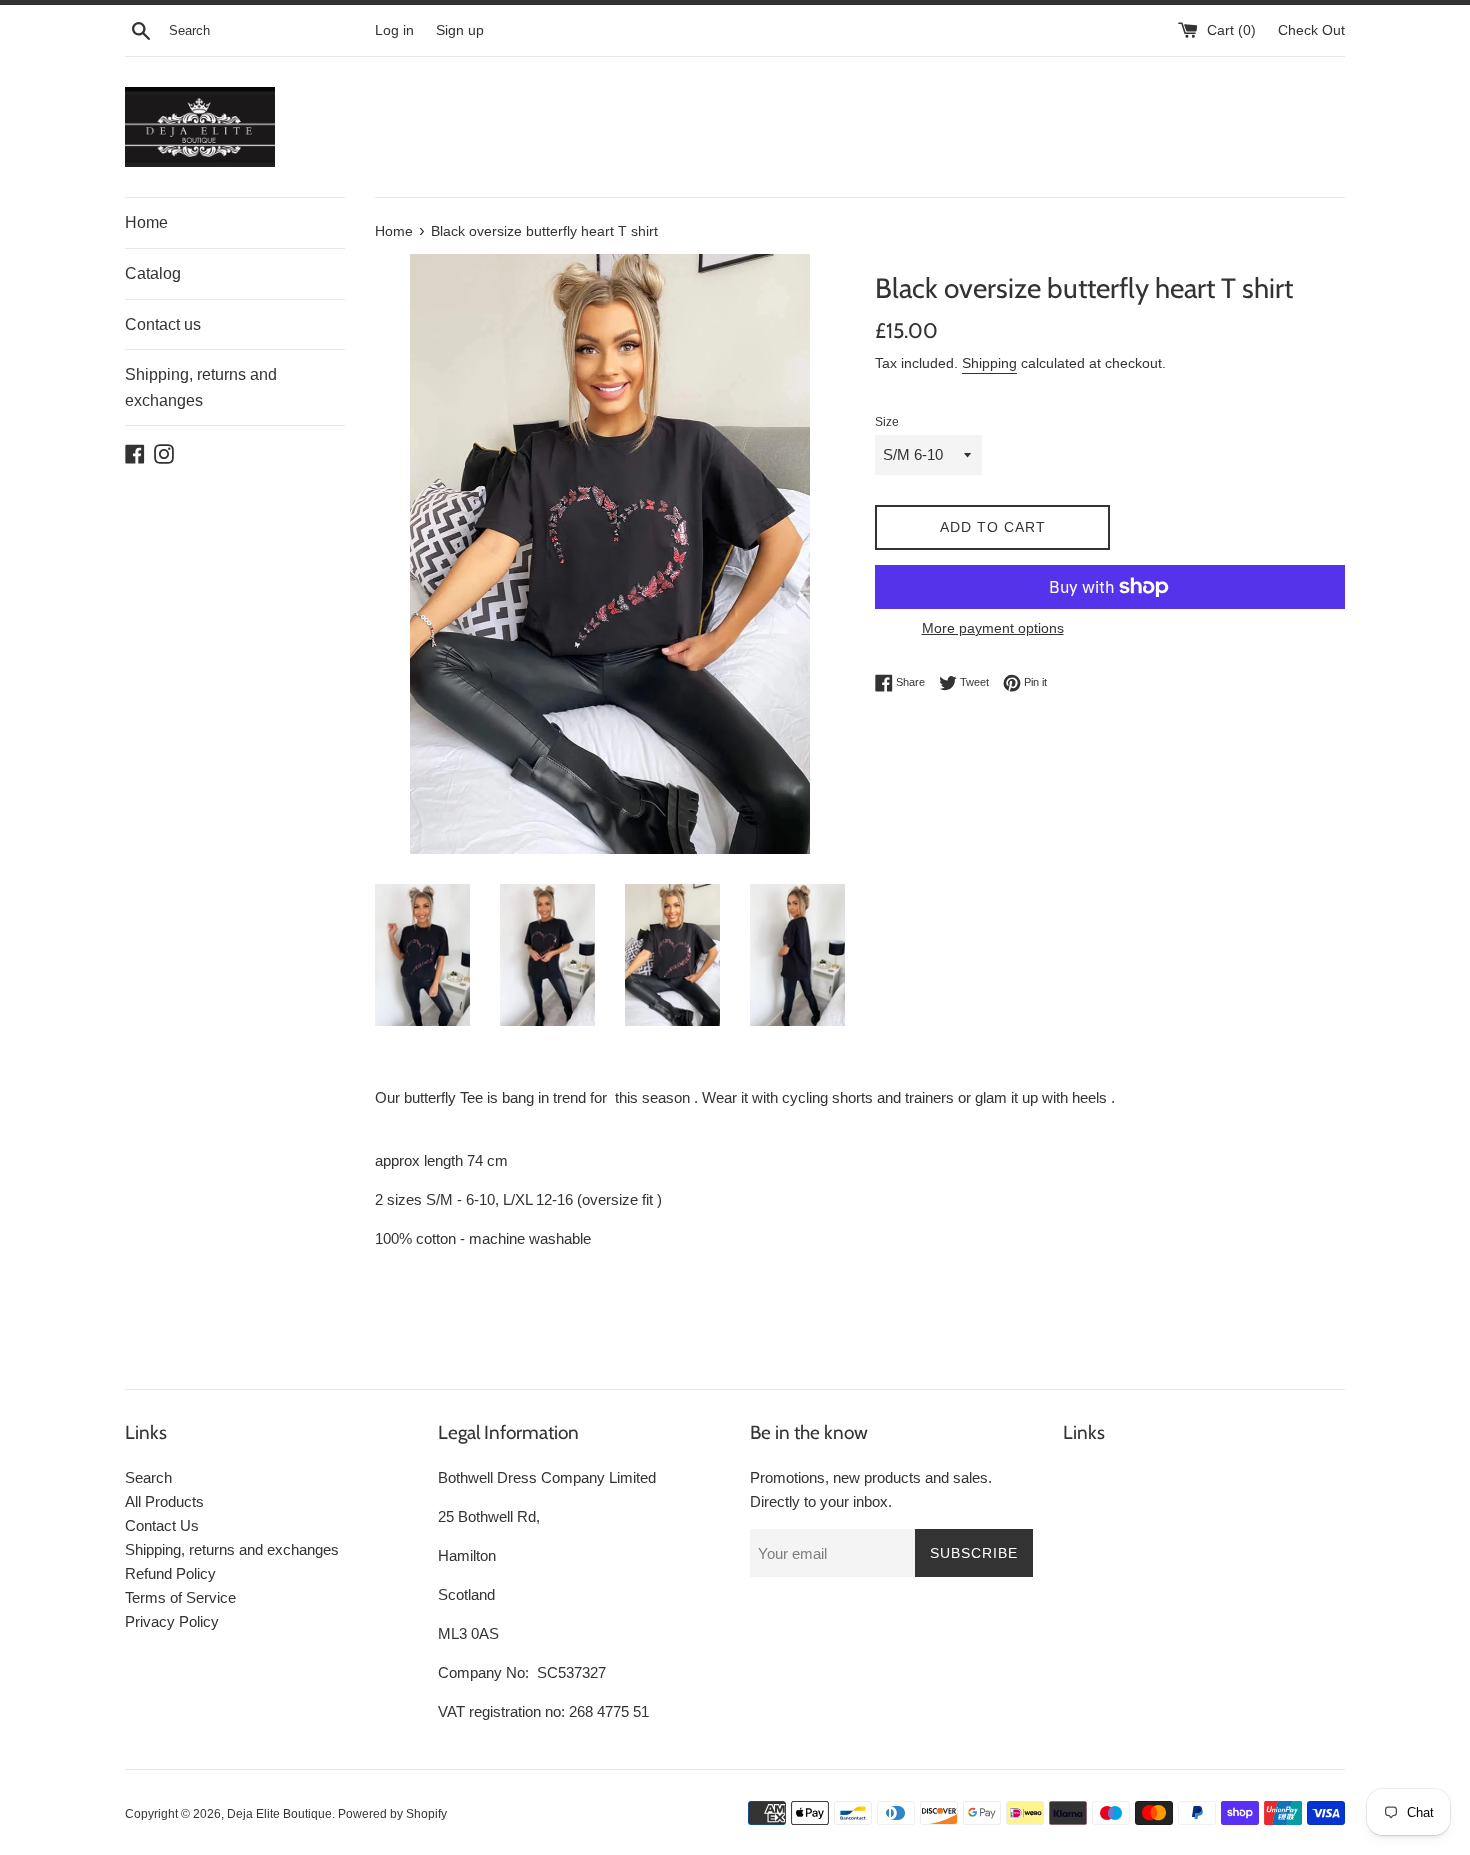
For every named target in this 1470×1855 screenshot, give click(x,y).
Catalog (153, 273)
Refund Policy (170, 1573)
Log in (394, 30)
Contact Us (162, 1525)
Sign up (460, 30)
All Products (164, 1501)
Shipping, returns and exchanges (201, 387)
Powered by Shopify (392, 1814)
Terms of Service (180, 1597)
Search (148, 1477)
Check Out (1311, 30)
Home (146, 222)
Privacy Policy (172, 1621)
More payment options (993, 628)
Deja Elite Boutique (279, 1814)
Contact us (163, 324)
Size (887, 422)
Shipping (989, 363)
